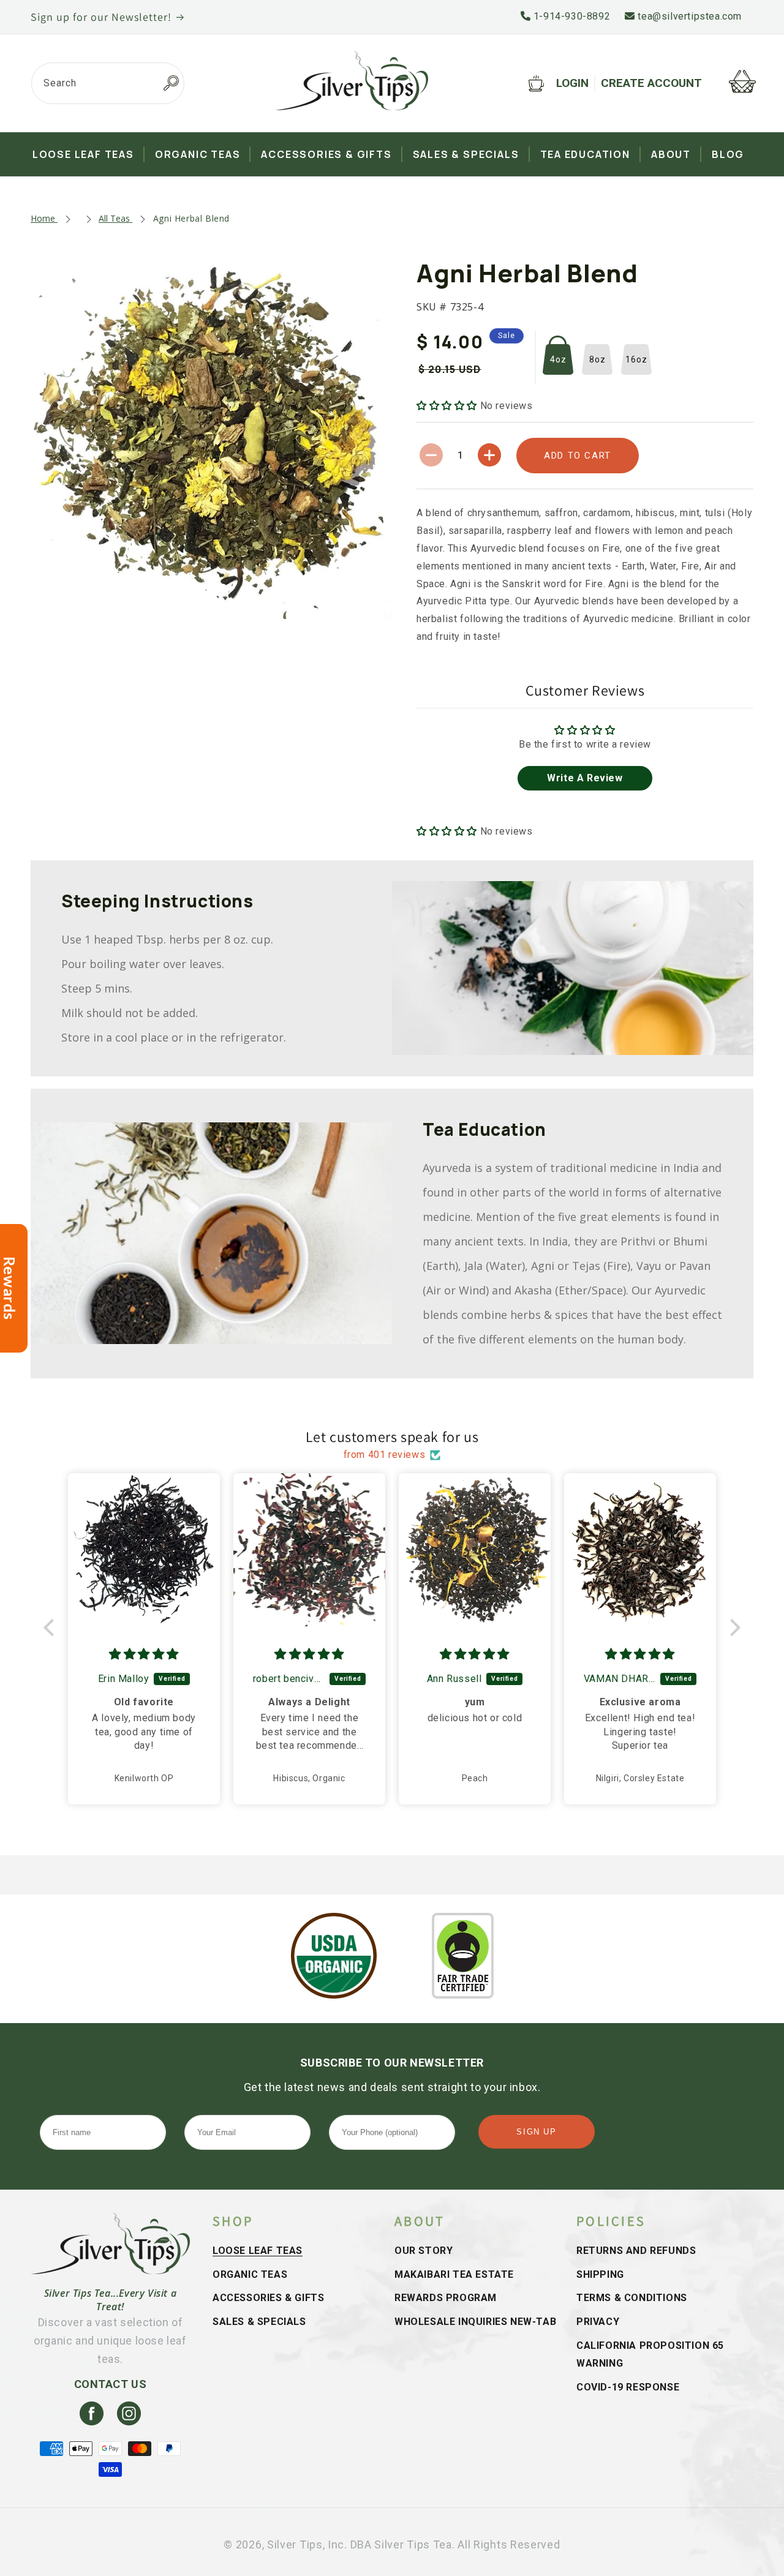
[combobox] (108, 83)
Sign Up (536, 2132)
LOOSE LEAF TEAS (258, 2251)
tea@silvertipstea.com (688, 16)
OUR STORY (424, 2251)
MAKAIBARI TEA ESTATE (454, 2274)
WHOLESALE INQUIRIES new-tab (475, 2322)
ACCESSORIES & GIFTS (268, 2298)
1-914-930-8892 (570, 16)
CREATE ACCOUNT (651, 83)
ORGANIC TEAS (250, 2274)
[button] (448, 406)
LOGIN (572, 83)
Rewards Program (446, 2298)
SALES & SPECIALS (259, 2322)
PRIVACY (598, 2322)
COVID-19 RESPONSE (628, 2387)
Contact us (111, 2384)
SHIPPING (600, 2274)
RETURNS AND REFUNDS (636, 2251)
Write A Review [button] (585, 778)
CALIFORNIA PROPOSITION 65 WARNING (650, 2354)
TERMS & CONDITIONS (632, 2298)
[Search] (171, 83)
